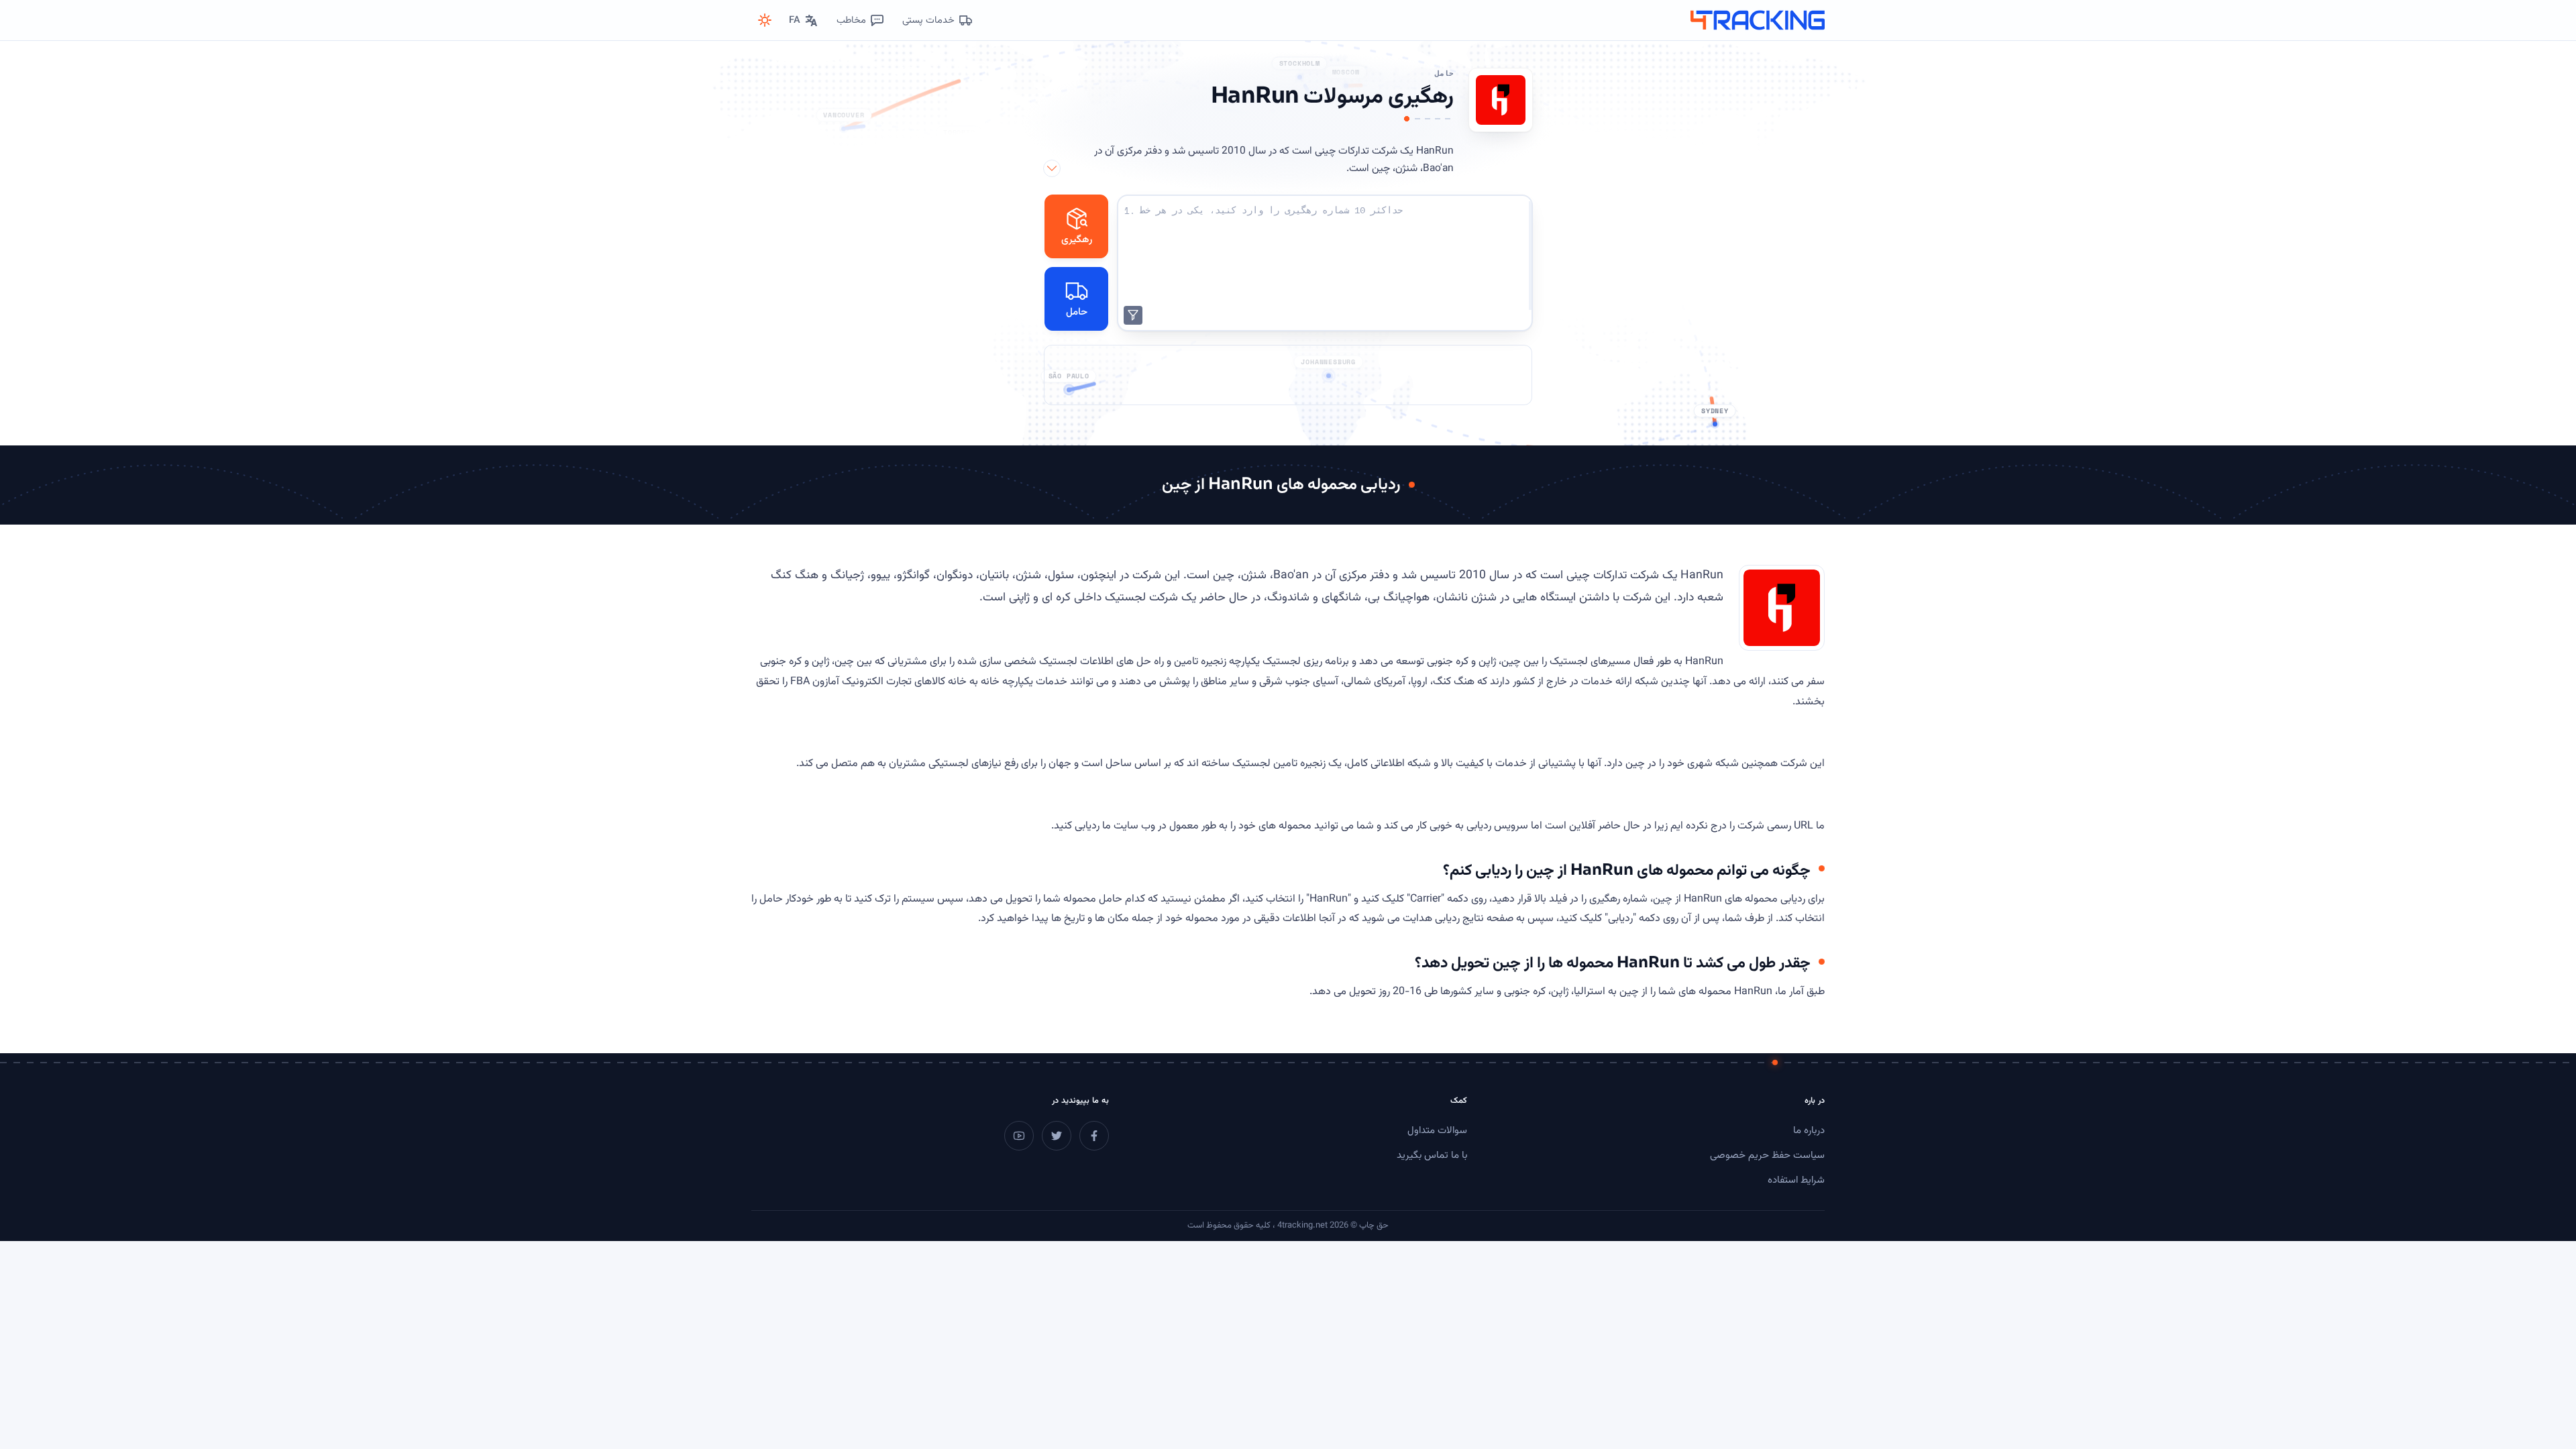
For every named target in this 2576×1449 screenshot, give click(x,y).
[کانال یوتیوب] (1019, 1136)
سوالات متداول (1437, 1131)
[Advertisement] (1288, 375)
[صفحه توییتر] (1057, 1136)
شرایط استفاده (1796, 1180)
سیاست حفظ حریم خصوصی (1767, 1156)
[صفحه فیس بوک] (1094, 1136)
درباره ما (1809, 1131)
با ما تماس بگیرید (1432, 1156)
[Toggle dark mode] (765, 20)
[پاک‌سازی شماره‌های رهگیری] (1133, 315)
